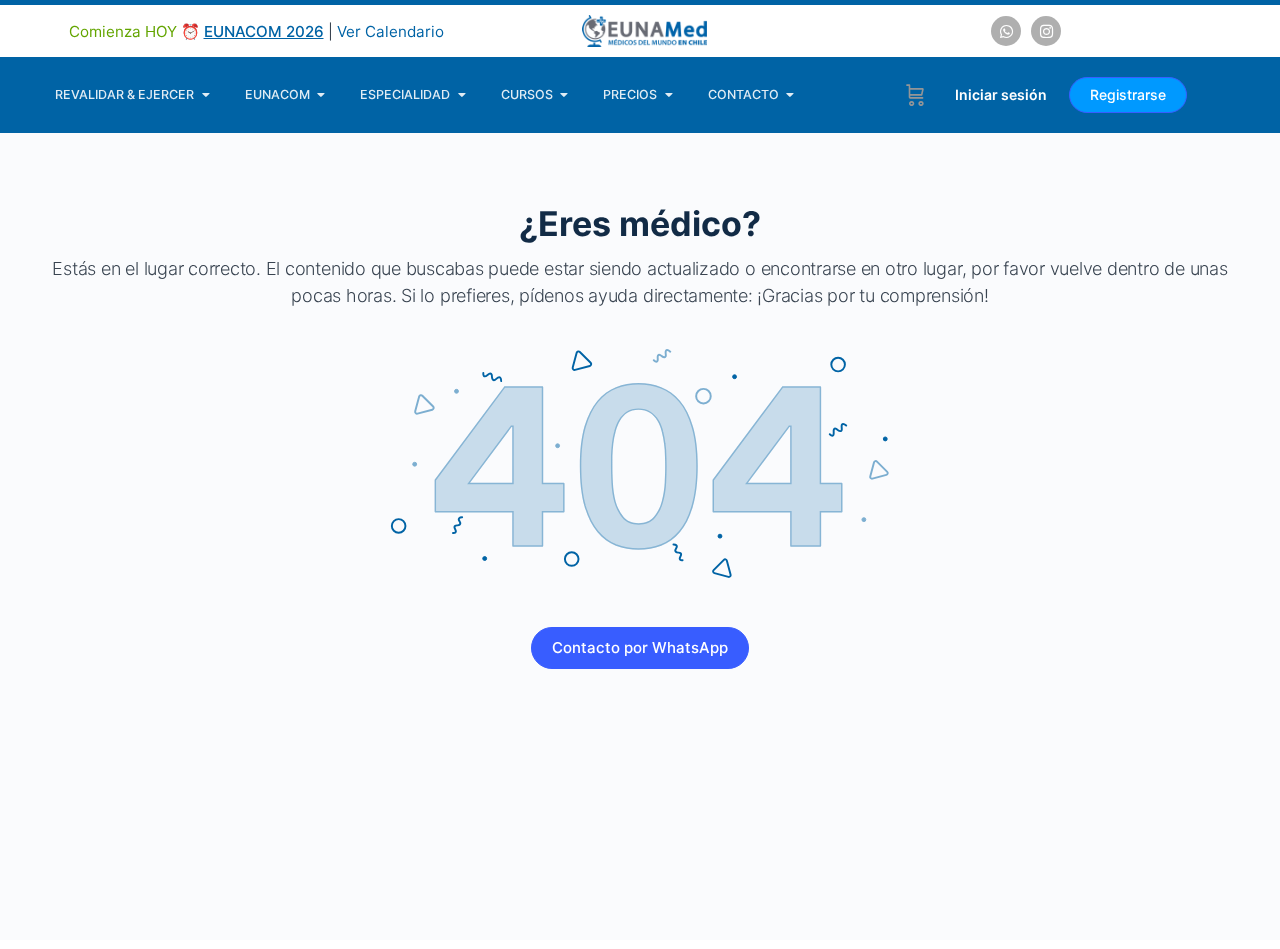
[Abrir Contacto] (790, 95)
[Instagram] (1046, 31)
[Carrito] (915, 95)
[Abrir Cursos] (564, 95)
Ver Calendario (390, 31)
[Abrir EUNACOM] (321, 95)
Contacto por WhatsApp (640, 647)
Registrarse (1128, 94)
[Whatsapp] (1006, 31)
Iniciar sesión (1001, 94)
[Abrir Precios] (668, 95)
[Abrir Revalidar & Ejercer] (205, 95)
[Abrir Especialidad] (461, 95)
